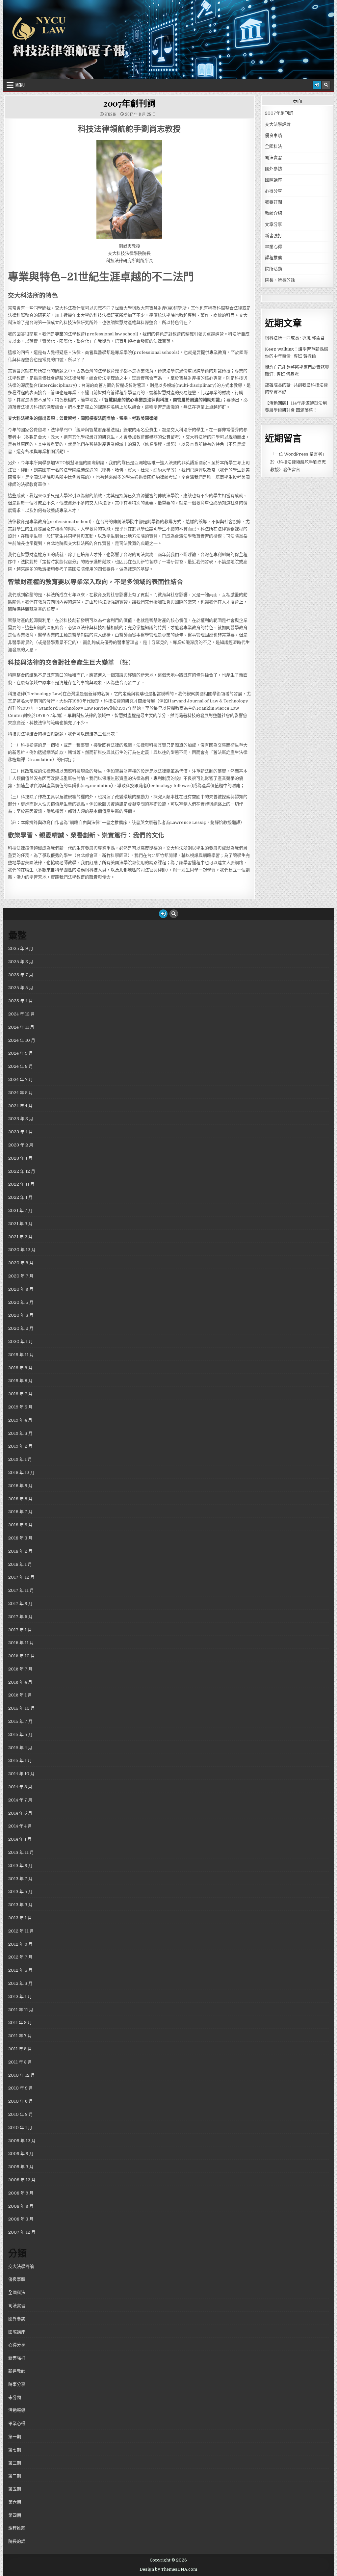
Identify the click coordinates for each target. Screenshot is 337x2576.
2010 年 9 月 (21, 2088)
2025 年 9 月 (21, 948)
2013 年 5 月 (20, 1892)
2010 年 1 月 (20, 2128)
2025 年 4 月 (21, 1001)
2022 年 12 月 (22, 1171)
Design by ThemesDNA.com (168, 2569)
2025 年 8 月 (21, 962)
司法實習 (273, 158)
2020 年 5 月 (21, 1302)
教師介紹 (273, 213)
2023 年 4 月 (21, 1132)
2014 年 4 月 (20, 1826)
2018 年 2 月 (20, 1551)
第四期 (15, 2515)
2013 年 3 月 (20, 1905)
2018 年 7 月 (20, 1512)
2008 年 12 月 (22, 2180)
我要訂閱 (273, 202)
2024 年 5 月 (21, 1093)
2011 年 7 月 (20, 2036)
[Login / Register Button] (317, 85)
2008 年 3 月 (21, 2219)
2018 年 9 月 (20, 1486)
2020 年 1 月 (21, 1341)
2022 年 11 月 (21, 1184)
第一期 (15, 2437)
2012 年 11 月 (21, 1931)
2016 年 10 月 (22, 1656)
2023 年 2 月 (21, 1145)
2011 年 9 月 (20, 2023)
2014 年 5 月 (20, 1813)
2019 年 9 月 (20, 1368)
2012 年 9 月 (20, 1944)
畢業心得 (273, 247)
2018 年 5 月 (20, 1525)
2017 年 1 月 (20, 1630)
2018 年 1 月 (20, 1564)
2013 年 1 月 (20, 1918)
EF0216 (110, 114)
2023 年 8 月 (21, 1119)
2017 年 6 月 (20, 1617)
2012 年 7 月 (20, 1957)
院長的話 (17, 2541)
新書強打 (273, 236)
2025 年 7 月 (21, 975)
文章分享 (273, 224)
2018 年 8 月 (20, 1499)
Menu (20, 85)
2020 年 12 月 (22, 1250)
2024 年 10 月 (22, 1040)
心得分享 (273, 191)
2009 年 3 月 (21, 2167)
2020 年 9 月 (21, 1263)
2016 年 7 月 (20, 1669)
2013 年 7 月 (20, 1879)
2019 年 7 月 (20, 1394)
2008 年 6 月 (21, 2206)
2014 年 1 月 (20, 1839)
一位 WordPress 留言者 (298, 454)
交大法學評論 (278, 124)
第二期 (15, 2476)
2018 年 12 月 (21, 1472)
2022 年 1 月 (20, 1197)
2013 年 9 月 (20, 1866)
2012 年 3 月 (20, 1983)
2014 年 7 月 (20, 1800)
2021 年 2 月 (20, 1237)
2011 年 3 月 (20, 2062)
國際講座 (273, 180)
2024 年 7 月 (21, 1079)
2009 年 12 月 (22, 2141)
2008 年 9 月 (21, 2193)
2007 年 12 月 (22, 2232)
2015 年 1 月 (20, 1761)
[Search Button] (326, 85)
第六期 (15, 2502)
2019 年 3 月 (20, 1433)
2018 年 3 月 (20, 1538)
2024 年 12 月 (22, 1014)
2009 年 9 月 (21, 2154)
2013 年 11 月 (21, 1852)
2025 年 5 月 (21, 988)
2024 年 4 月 (20, 1106)
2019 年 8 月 (20, 1381)
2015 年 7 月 (20, 1721)
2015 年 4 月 (20, 1748)
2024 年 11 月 (21, 1027)
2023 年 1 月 (20, 1158)
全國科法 (273, 146)
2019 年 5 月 (20, 1407)
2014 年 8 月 (20, 1787)
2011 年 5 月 (20, 2049)
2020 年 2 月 (21, 1328)
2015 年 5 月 (20, 1735)
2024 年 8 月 (21, 1066)
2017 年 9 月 (20, 1603)
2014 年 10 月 (21, 1774)
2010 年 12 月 (22, 2075)
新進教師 (17, 2371)
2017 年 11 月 (21, 1590)
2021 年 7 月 (20, 1210)
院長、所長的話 (280, 280)
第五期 (15, 2489)
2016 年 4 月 (20, 1682)
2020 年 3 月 (21, 1315)
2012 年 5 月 (20, 1970)
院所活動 (273, 269)
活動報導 (17, 2410)
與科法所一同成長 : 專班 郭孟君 (295, 338)
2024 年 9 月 (21, 1053)
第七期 (15, 2450)
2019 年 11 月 (21, 1355)
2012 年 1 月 (20, 1997)
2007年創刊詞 (129, 103)
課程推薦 (273, 258)
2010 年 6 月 (21, 2101)
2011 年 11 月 (21, 2010)
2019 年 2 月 (20, 1446)
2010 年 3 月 (21, 2114)
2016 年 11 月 (21, 1643)
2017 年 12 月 (21, 1577)
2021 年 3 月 (20, 1224)
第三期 (15, 2463)
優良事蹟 (273, 135)
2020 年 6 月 (21, 1289)
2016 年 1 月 (20, 1695)
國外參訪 (273, 169)
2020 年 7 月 (21, 1276)
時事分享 (17, 2384)
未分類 (15, 2397)
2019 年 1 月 (20, 1459)
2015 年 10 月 (22, 1708)
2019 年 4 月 (20, 1420)
